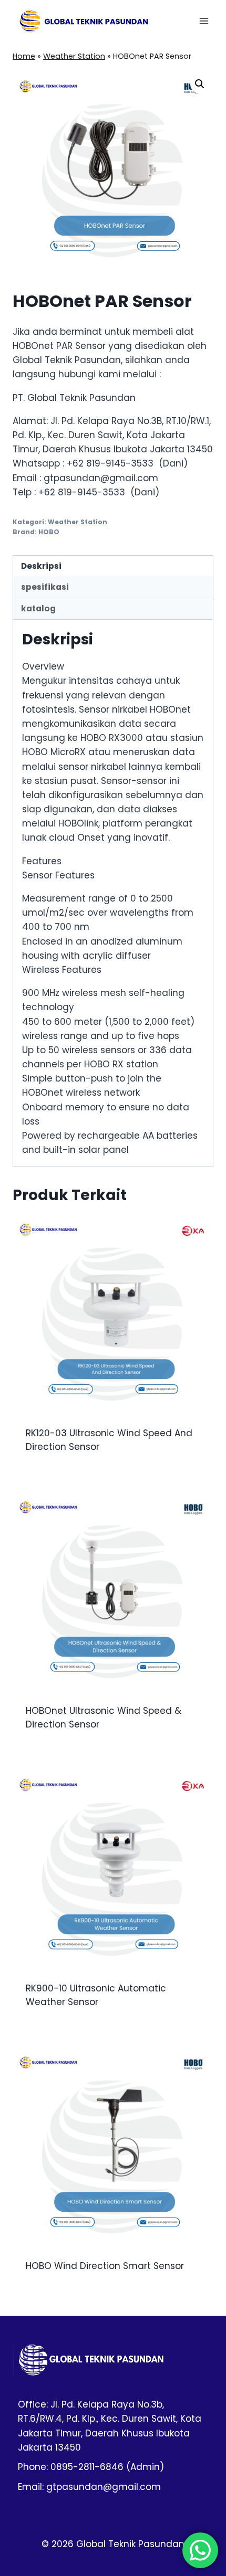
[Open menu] (204, 21)
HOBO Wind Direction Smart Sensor (105, 2266)
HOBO (49, 532)
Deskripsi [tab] (41, 566)
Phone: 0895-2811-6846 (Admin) (91, 2467)
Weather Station (74, 56)
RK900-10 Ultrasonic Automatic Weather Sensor (96, 1995)
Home (24, 56)
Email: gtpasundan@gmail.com (89, 2487)
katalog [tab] (38, 608)
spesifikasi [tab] (45, 587)
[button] (200, 84)
